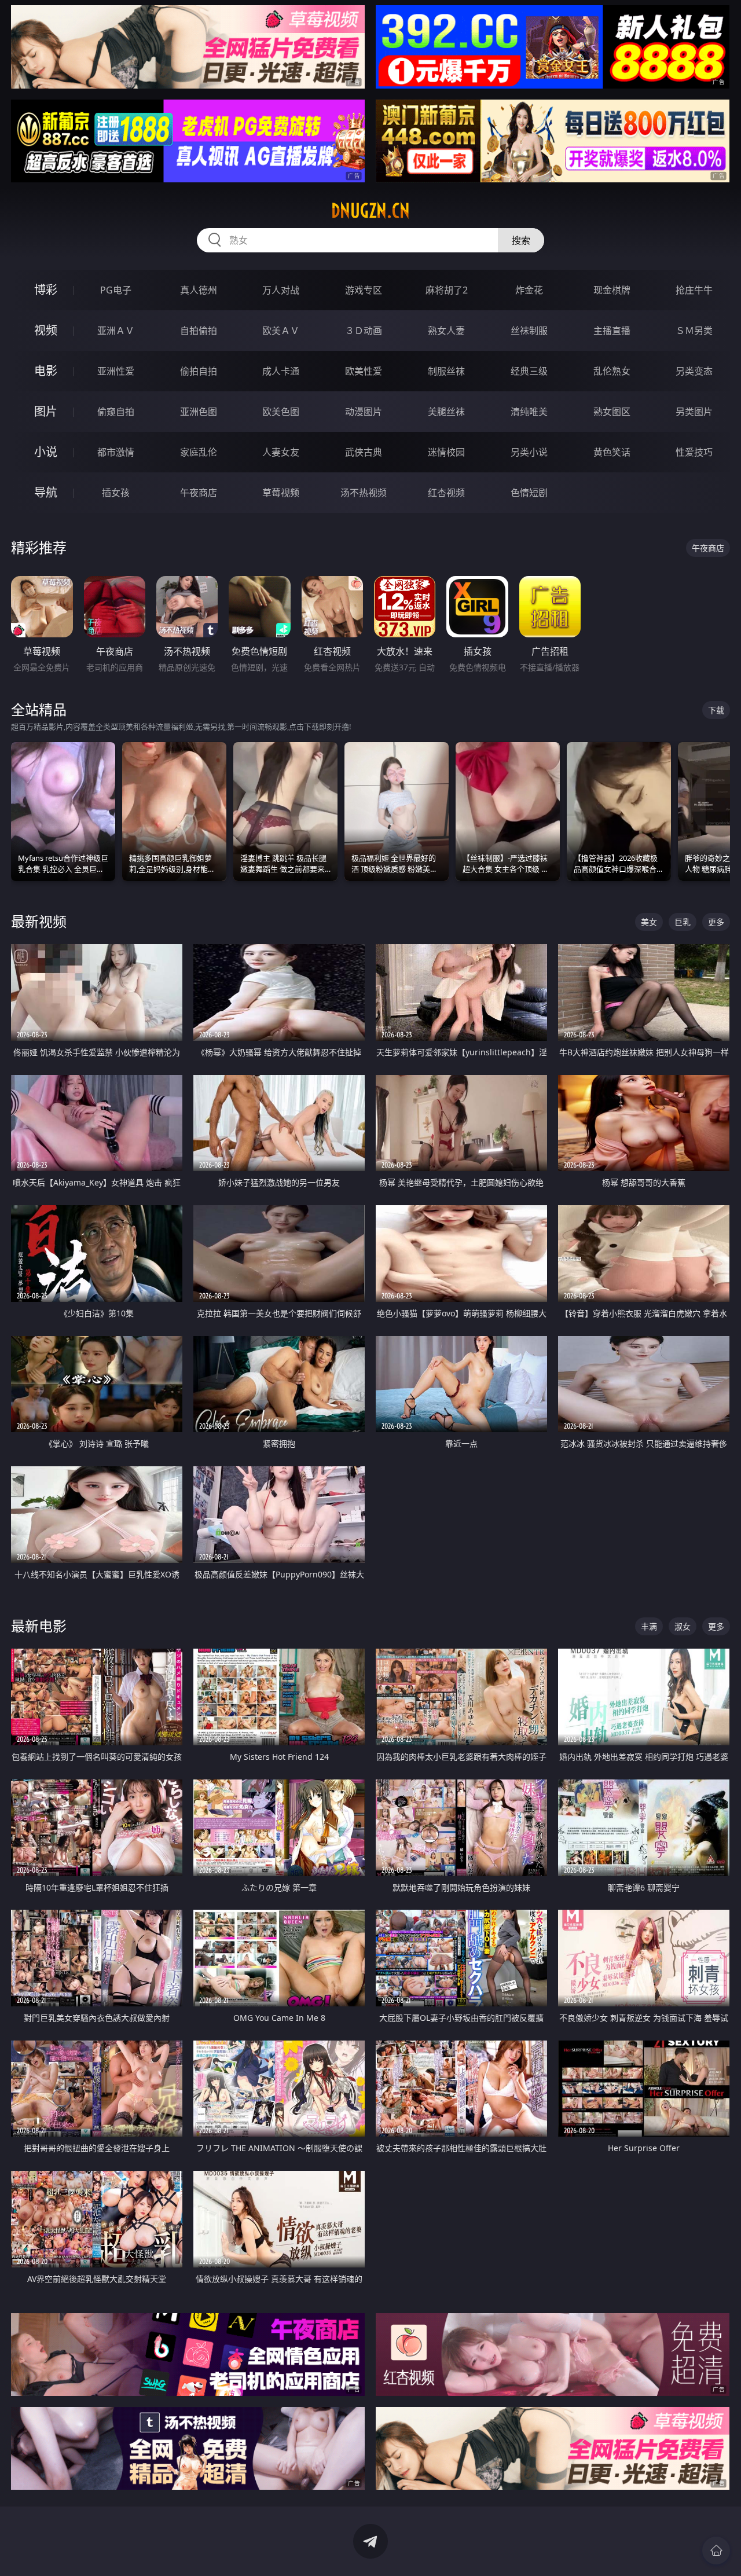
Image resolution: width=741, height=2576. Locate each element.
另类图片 (694, 412)
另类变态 (694, 371)
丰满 (649, 1626)
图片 (46, 411)
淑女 (683, 1626)
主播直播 (612, 331)
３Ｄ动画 (364, 331)
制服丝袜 (446, 371)
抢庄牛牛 (694, 290)
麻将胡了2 (447, 290)
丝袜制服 (529, 331)
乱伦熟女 (612, 371)
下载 (716, 710)
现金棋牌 (612, 290)
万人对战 (281, 290)
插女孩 (116, 493)
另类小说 (529, 452)
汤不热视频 (364, 493)
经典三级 (529, 371)
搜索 (521, 240)
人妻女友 (281, 452)
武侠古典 (364, 452)
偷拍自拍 (199, 371)
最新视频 (39, 921)
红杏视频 (446, 493)
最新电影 (39, 1626)
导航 (46, 492)
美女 (649, 922)
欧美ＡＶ (281, 331)
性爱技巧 (694, 452)
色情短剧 (529, 493)
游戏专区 (364, 290)
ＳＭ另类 (694, 331)
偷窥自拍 (116, 412)
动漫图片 (364, 412)
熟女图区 (612, 412)
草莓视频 (281, 493)
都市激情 (116, 452)
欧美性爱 (364, 371)
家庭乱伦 (199, 452)
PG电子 (116, 290)
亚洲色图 (199, 412)
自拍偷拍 (199, 331)
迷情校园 (446, 452)
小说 (46, 452)
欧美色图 (281, 412)
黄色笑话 (612, 452)
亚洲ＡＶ (116, 331)
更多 (716, 922)
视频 (46, 330)
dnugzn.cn (370, 211)
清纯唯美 (529, 412)
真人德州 (199, 290)
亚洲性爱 (116, 371)
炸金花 (529, 290)
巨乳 (683, 922)
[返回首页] (716, 2551)
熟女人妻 (446, 331)
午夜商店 (199, 493)
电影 (46, 371)
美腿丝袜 (446, 412)
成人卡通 (281, 371)
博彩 (46, 290)
